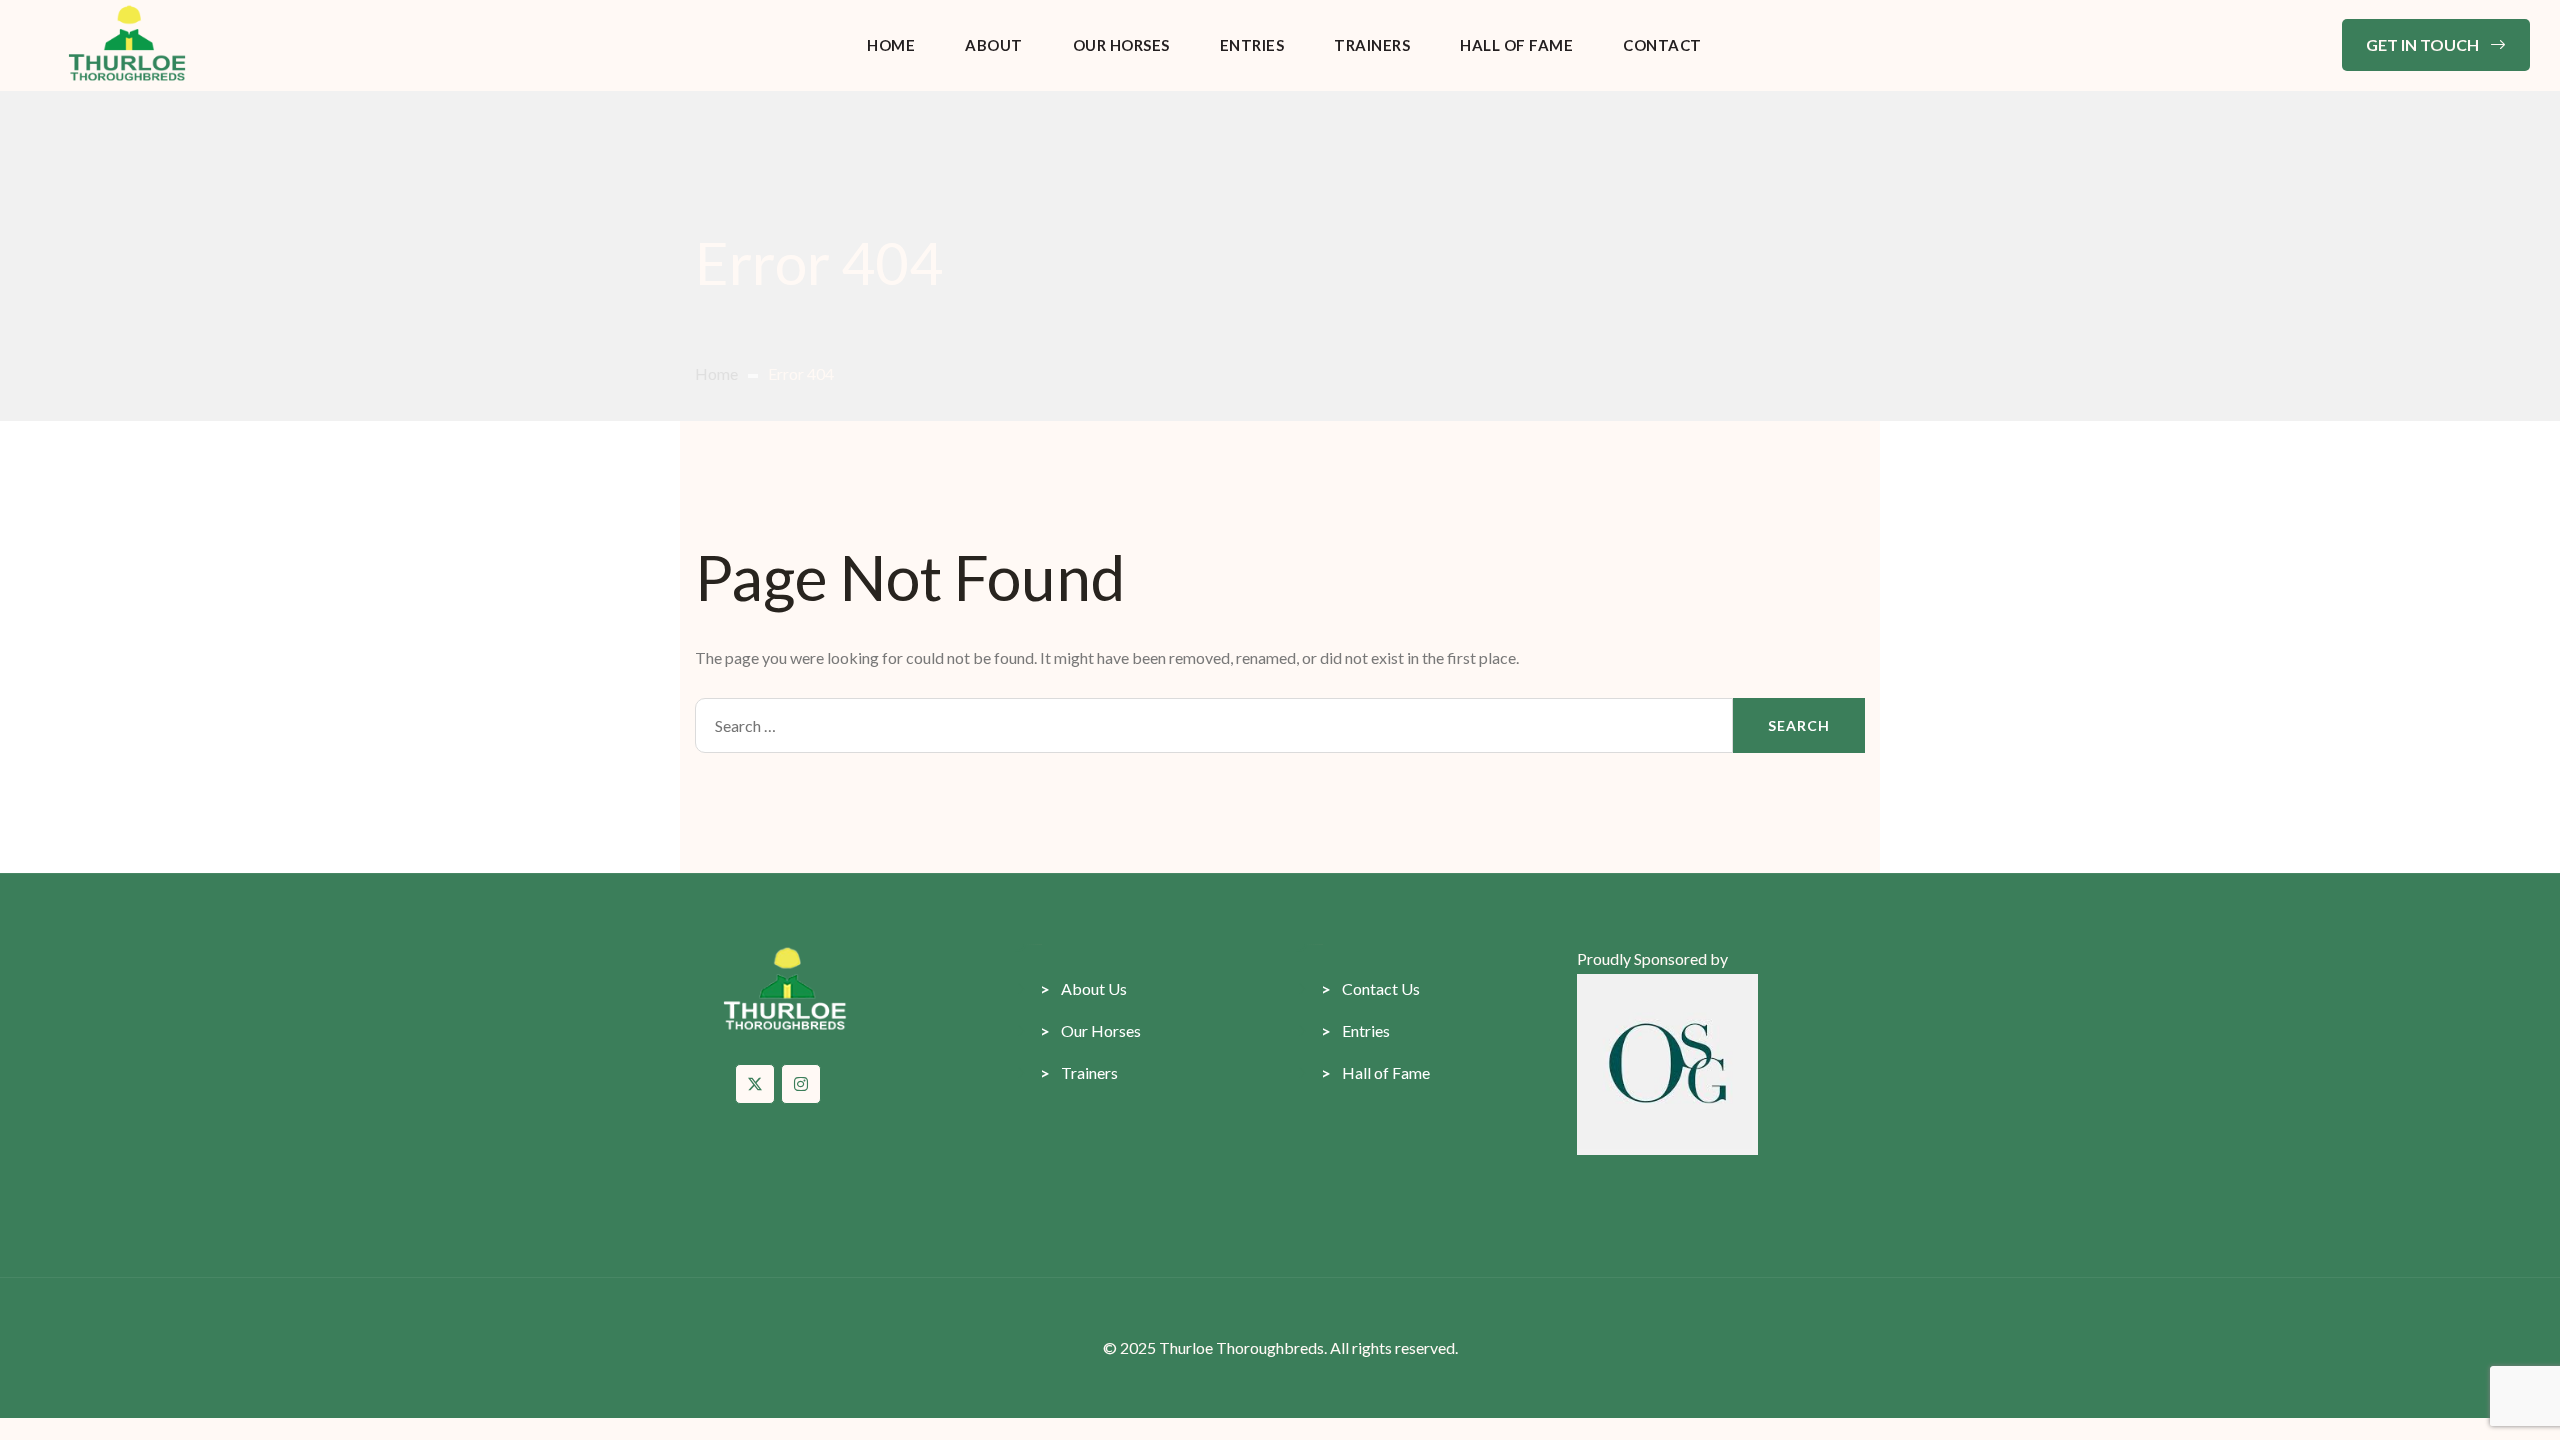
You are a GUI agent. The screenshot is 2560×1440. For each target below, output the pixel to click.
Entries (1252, 45)
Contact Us (1370, 988)
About (994, 45)
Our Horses (1121, 45)
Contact (1662, 45)
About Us (1083, 988)
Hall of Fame (1516, 45)
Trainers (1372, 45)
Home (891, 45)
